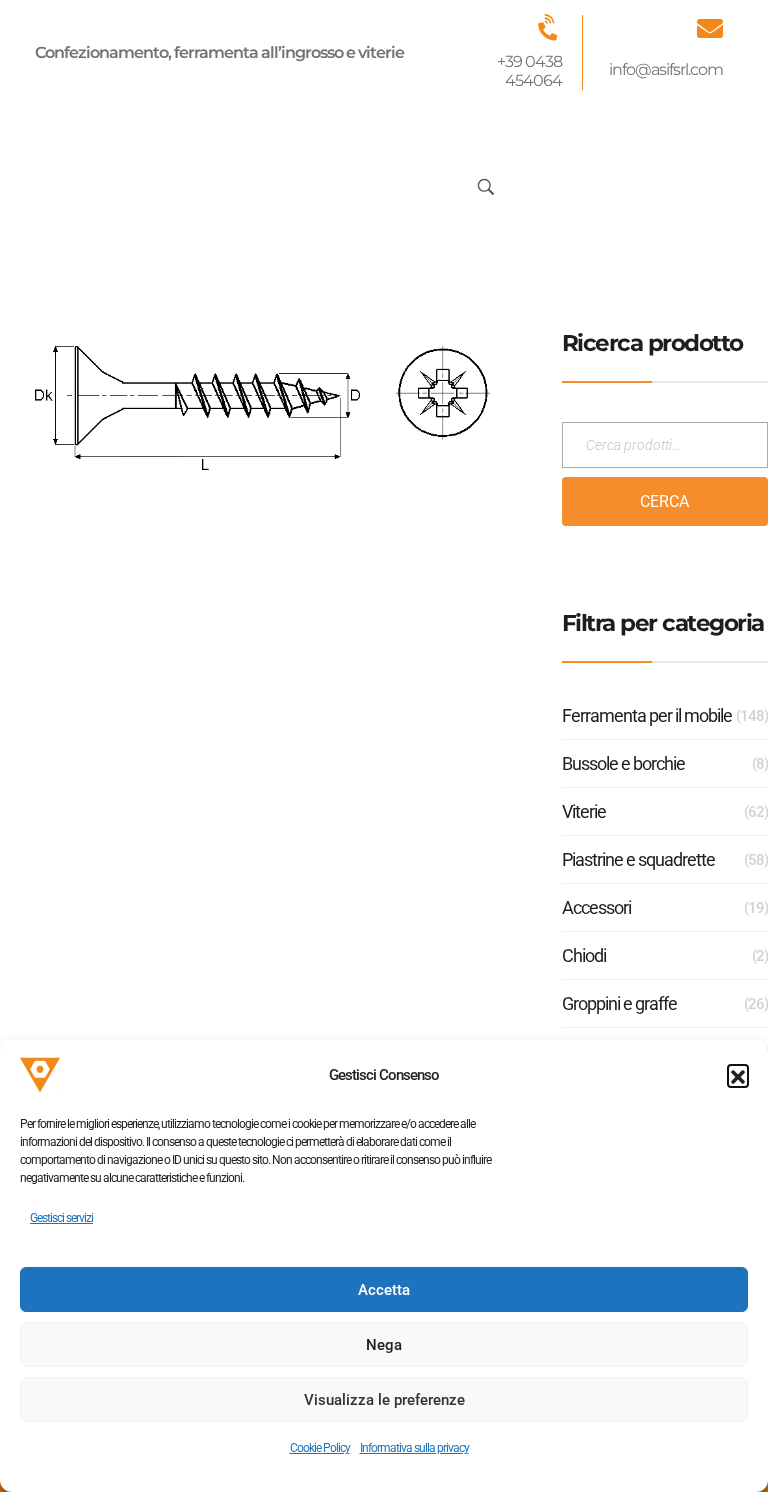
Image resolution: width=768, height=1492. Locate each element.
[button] (738, 1075)
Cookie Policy (320, 1448)
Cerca (664, 501)
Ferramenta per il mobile (647, 715)
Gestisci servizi (61, 1218)
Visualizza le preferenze (384, 1400)
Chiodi (584, 955)
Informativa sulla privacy (414, 1448)
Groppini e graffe (619, 1003)
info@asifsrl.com (666, 69)
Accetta (384, 1290)
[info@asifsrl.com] (710, 28)
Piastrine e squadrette (638, 859)
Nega (384, 1345)
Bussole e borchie (623, 763)
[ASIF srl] (122, 183)
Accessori (596, 907)
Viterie (584, 811)
